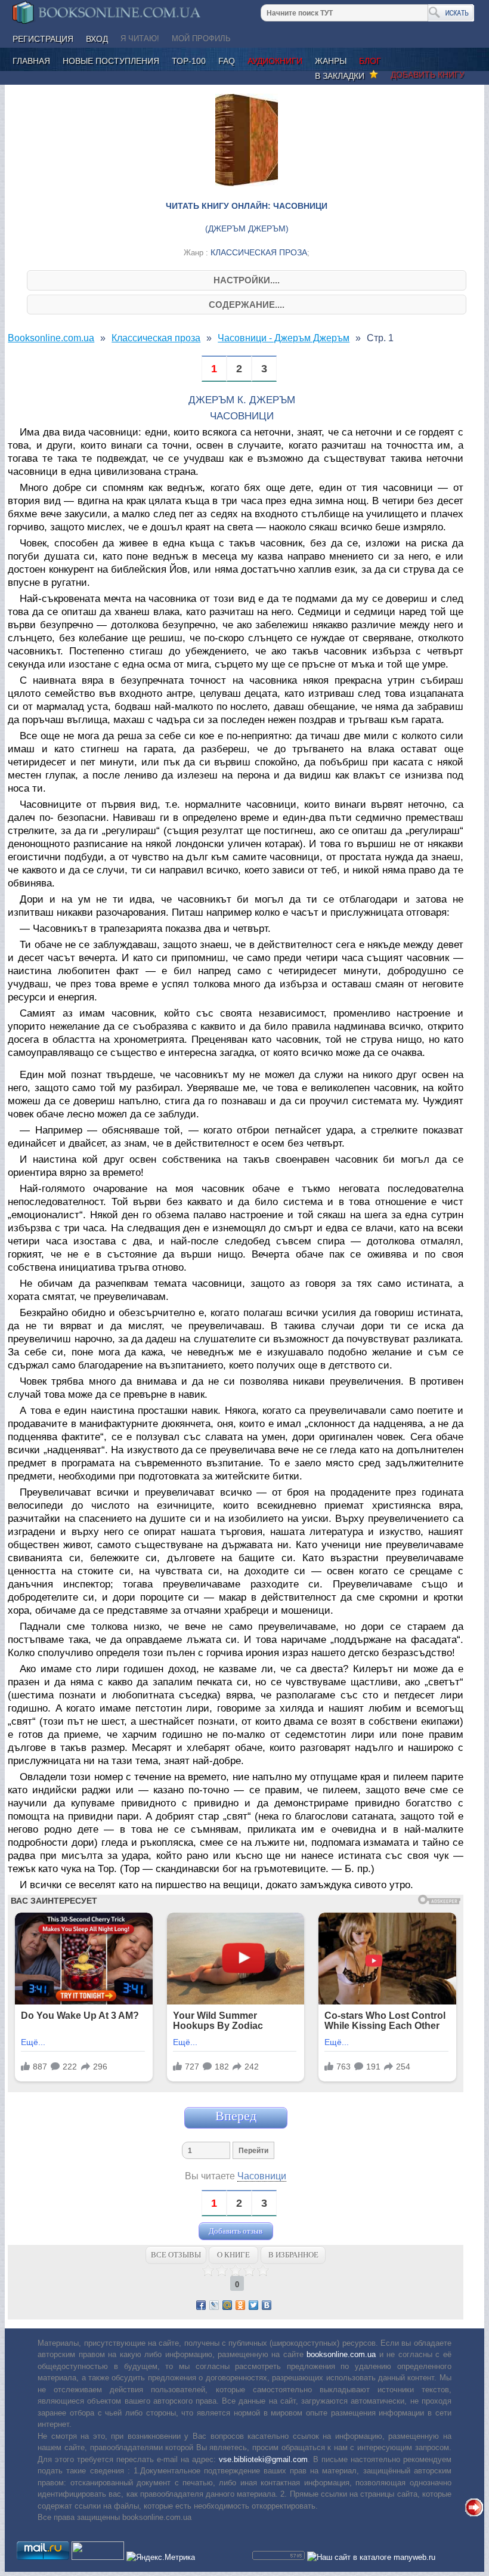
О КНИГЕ (233, 2255)
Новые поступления (111, 61)
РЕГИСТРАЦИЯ (43, 39)
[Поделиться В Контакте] (267, 2305)
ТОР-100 (189, 61)
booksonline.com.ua (341, 2354)
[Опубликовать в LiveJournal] (214, 2305)
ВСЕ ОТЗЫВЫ (176, 2255)
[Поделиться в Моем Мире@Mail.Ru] (227, 2305)
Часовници (262, 2176)
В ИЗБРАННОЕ (293, 2255)
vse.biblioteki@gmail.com (263, 2459)
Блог (370, 61)
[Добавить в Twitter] (253, 2305)
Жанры (331, 61)
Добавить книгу (428, 75)
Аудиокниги (275, 61)
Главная (31, 61)
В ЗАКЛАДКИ (342, 76)
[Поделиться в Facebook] (201, 2305)
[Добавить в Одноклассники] (240, 2305)
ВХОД (97, 39)
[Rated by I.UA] (98, 2557)
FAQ (227, 61)
